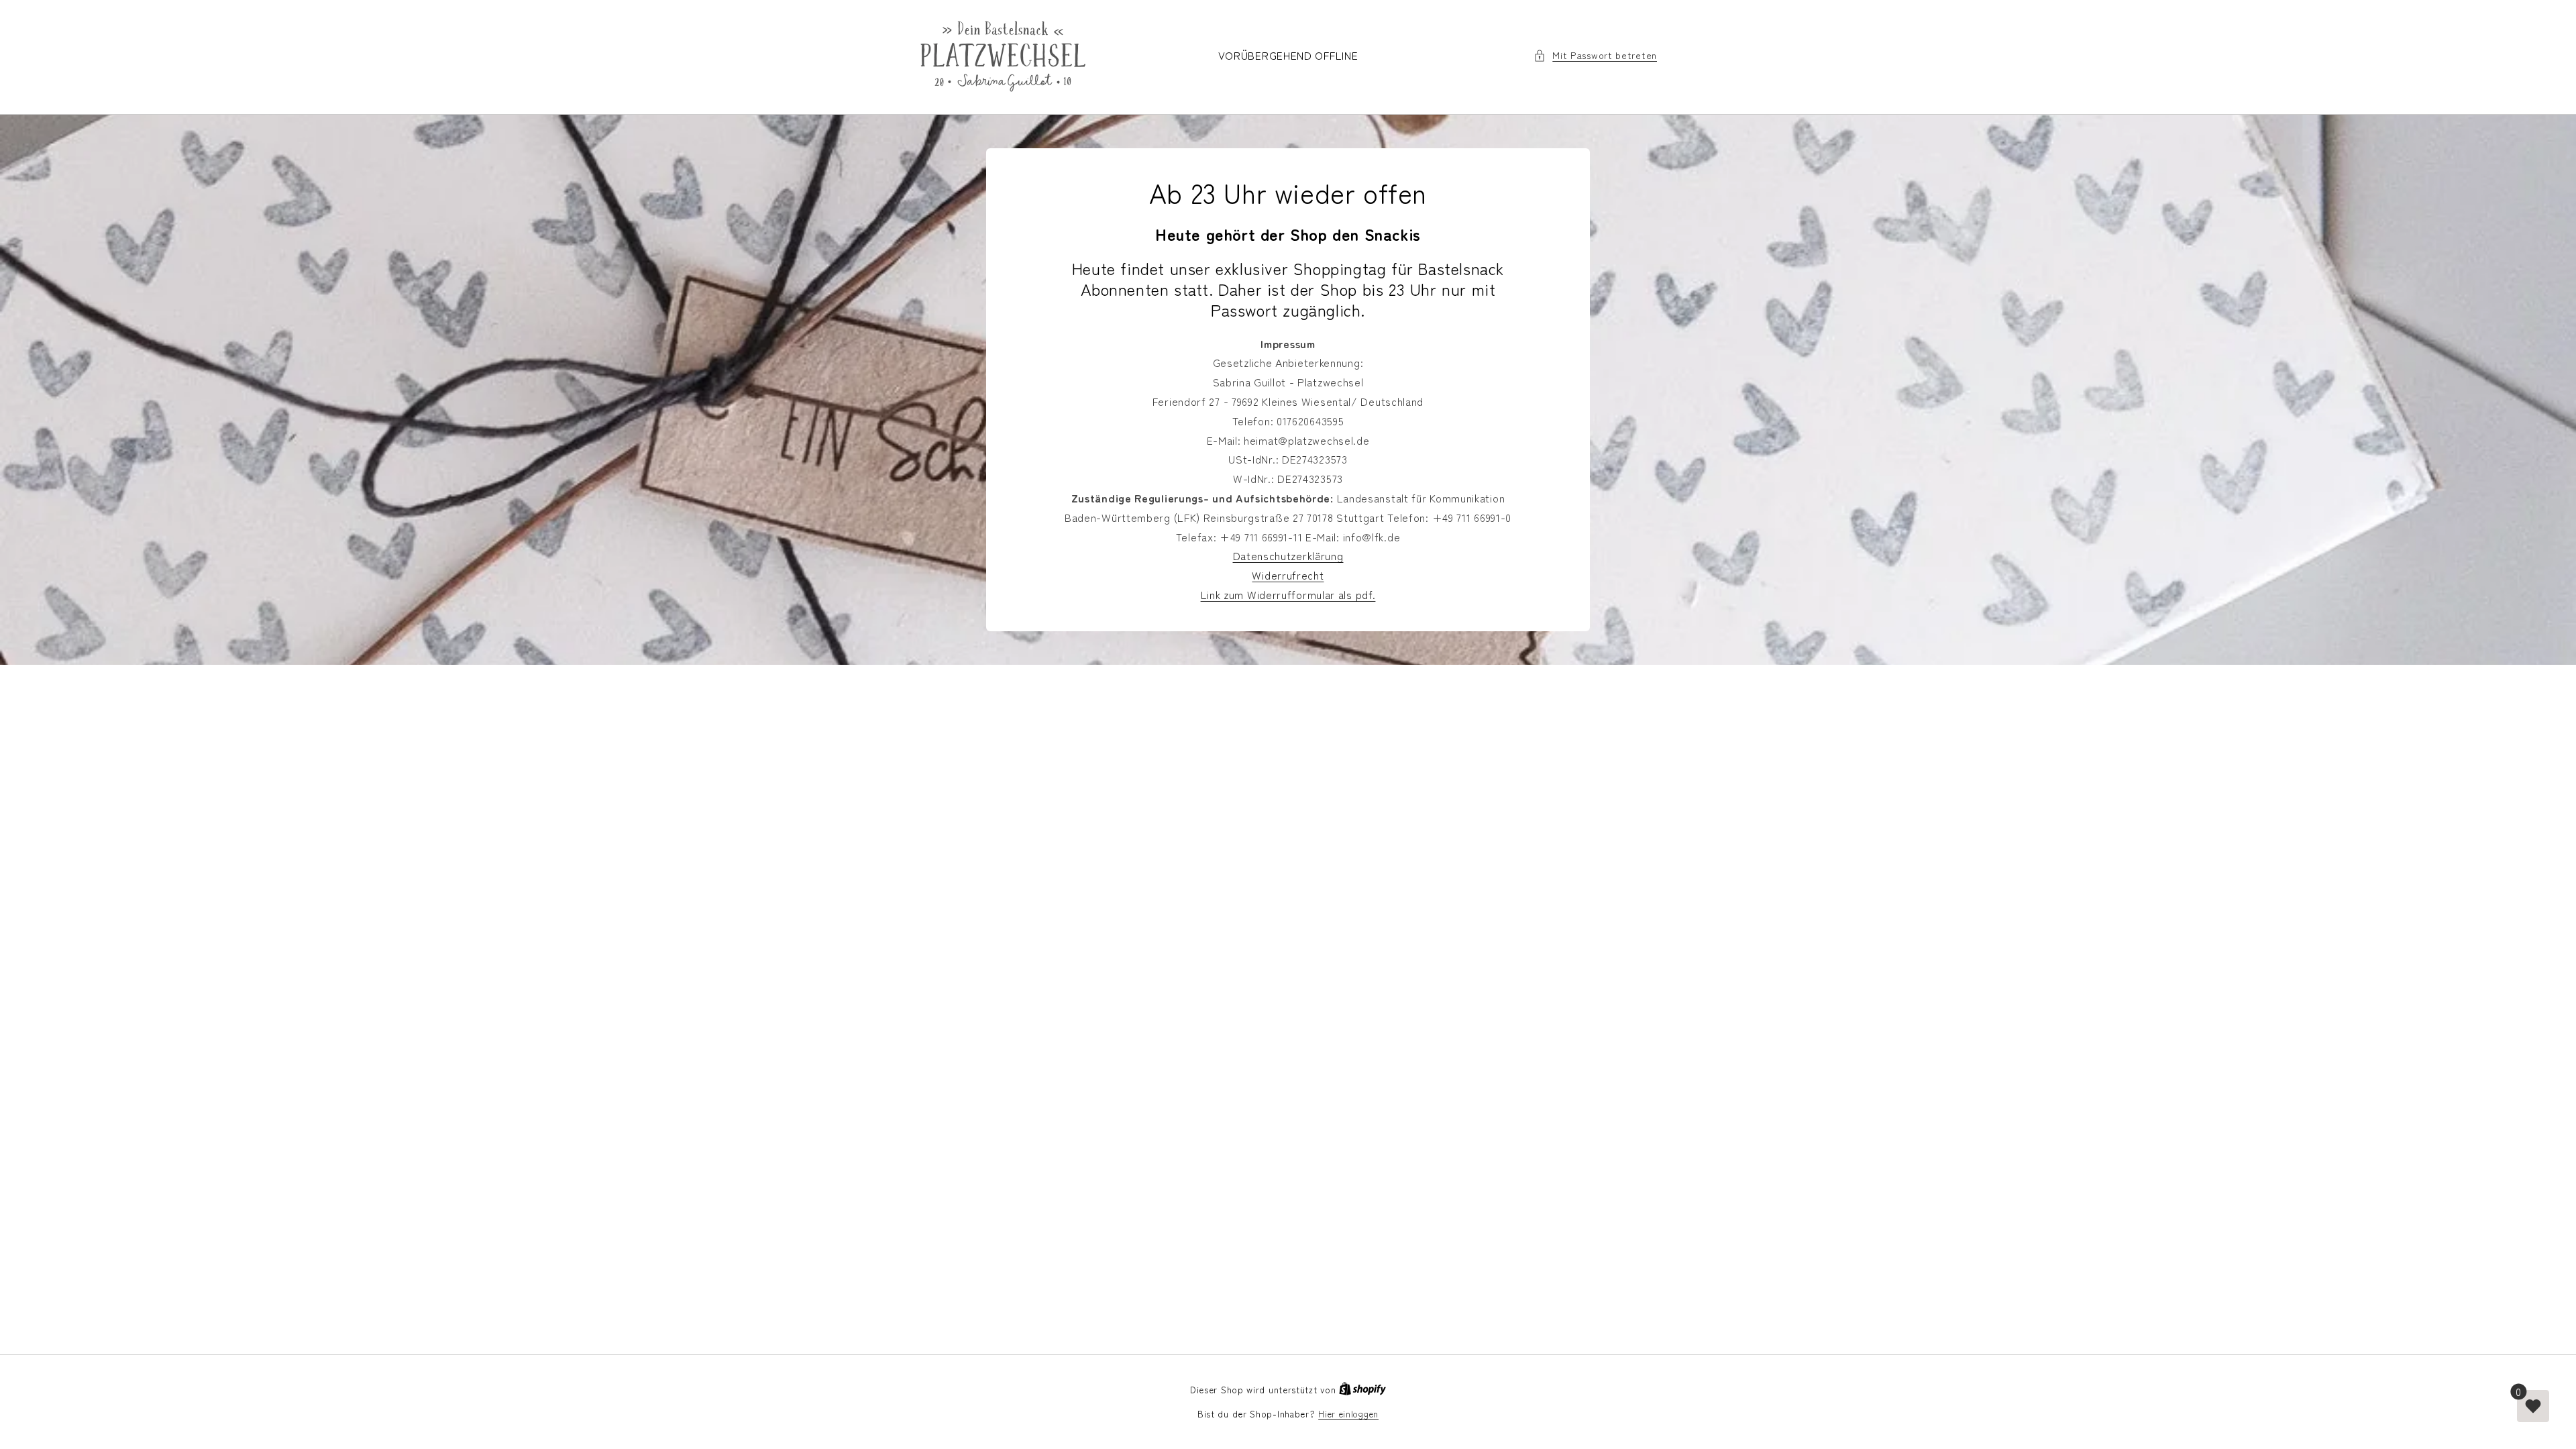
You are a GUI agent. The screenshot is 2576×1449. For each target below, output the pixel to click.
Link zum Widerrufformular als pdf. (1288, 594)
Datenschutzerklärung (1288, 555)
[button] (1595, 55)
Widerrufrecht (1288, 575)
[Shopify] (1362, 1390)
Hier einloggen (1348, 1414)
